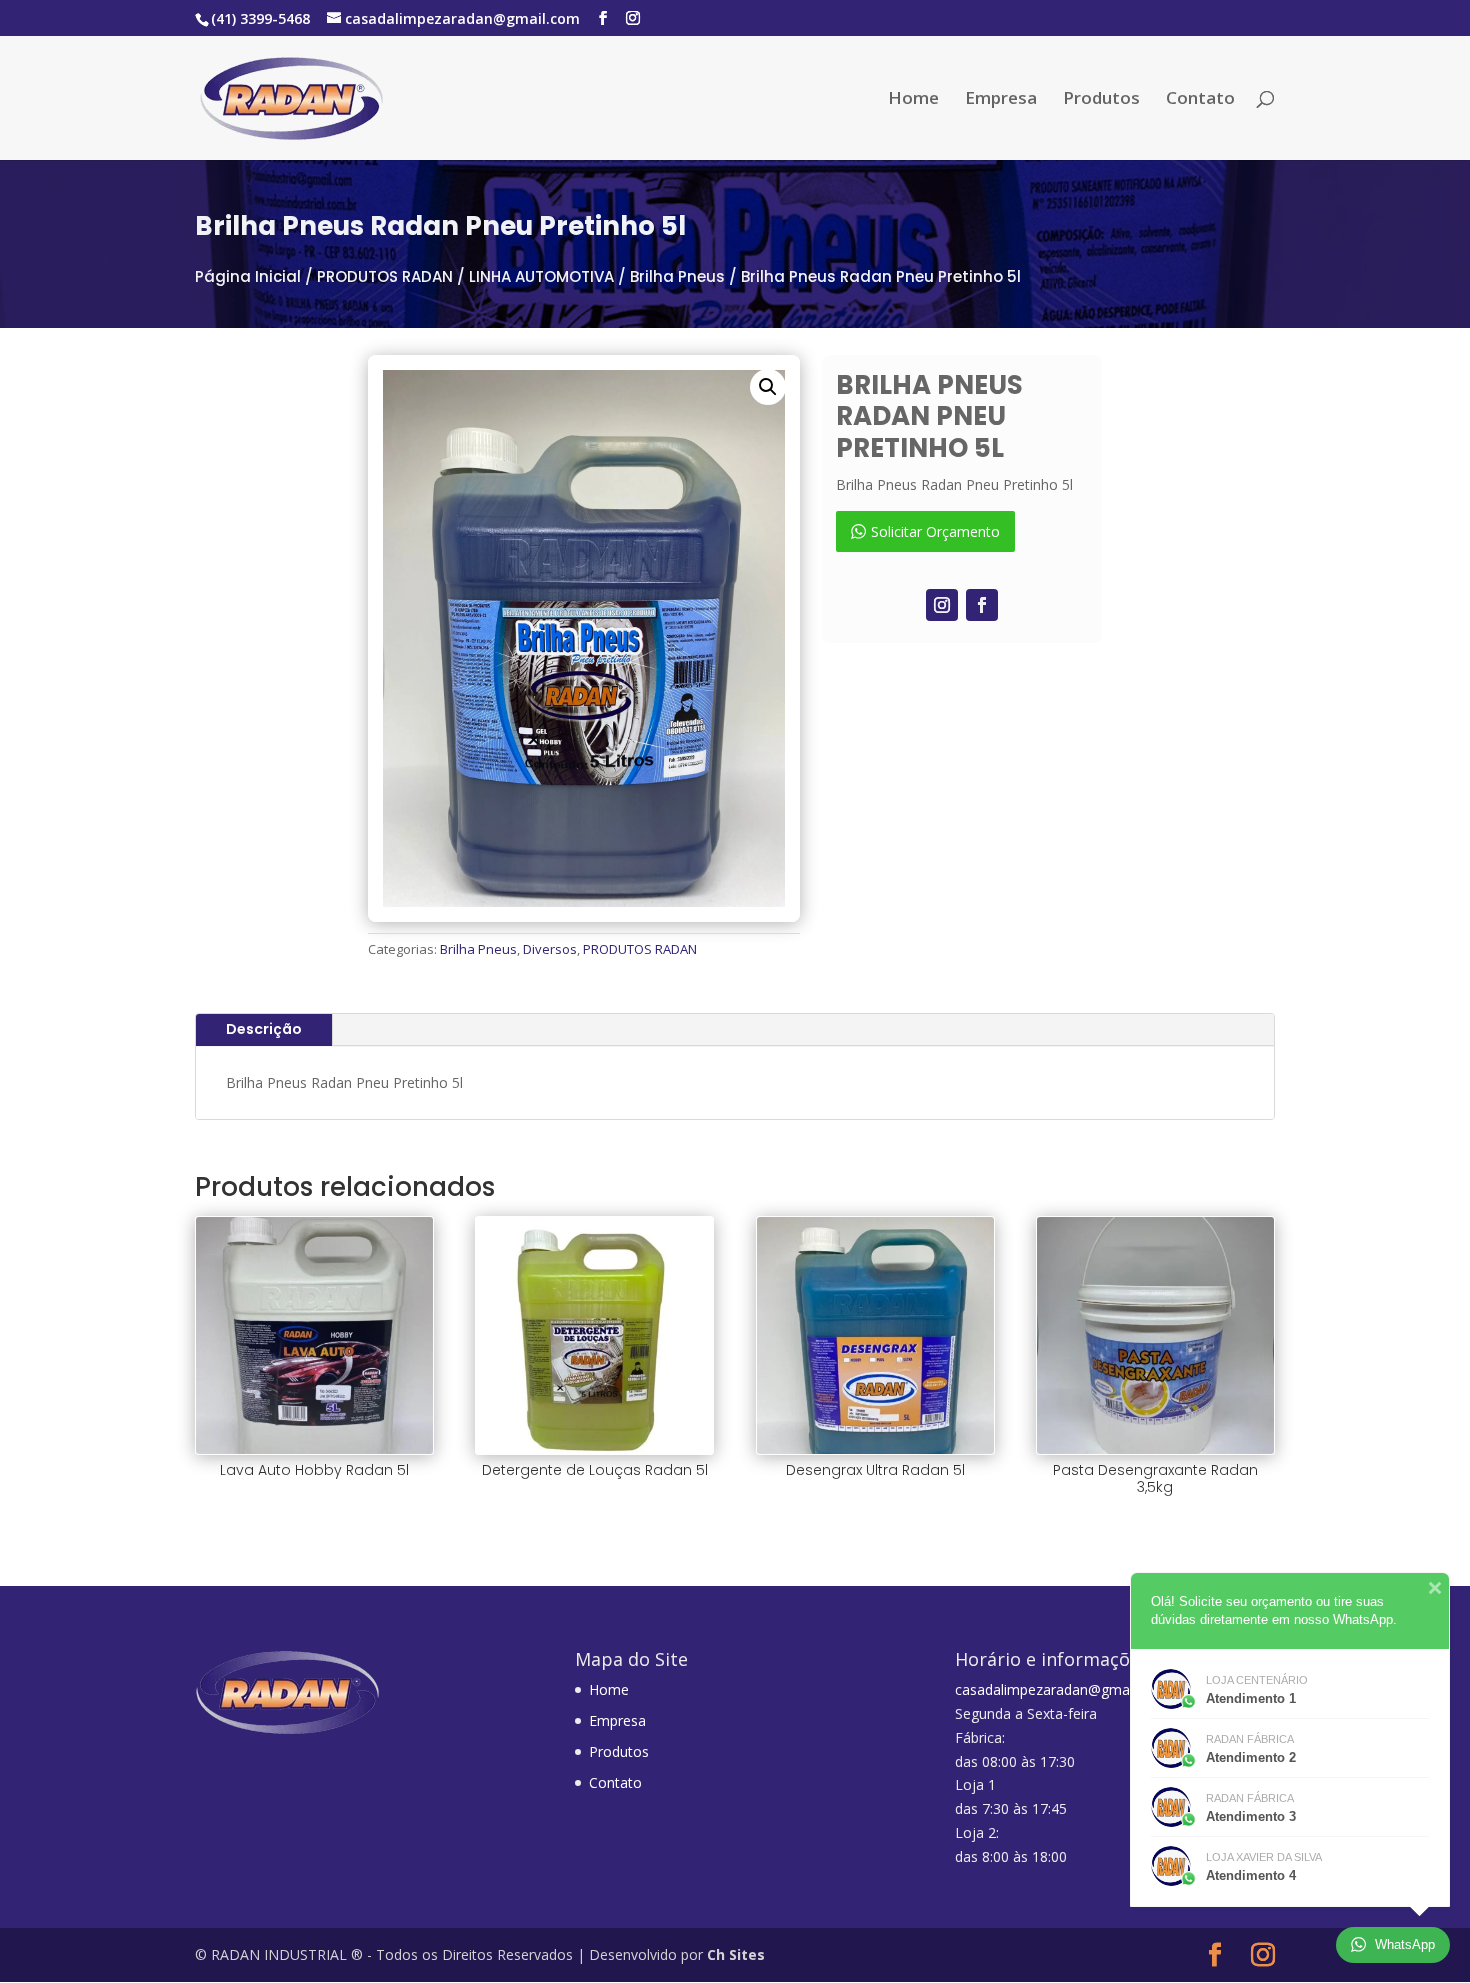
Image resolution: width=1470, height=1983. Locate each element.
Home (913, 100)
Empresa (1001, 100)
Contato (1200, 100)
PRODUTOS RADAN (385, 276)
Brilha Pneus (677, 276)
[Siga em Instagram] (942, 605)
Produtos (1101, 100)
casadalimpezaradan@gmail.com (1061, 1689)
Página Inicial (248, 276)
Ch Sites (736, 1954)
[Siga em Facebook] (982, 605)
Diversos (550, 949)
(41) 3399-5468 (260, 18)
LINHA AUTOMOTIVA (541, 276)
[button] (768, 387)
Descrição (264, 1029)
